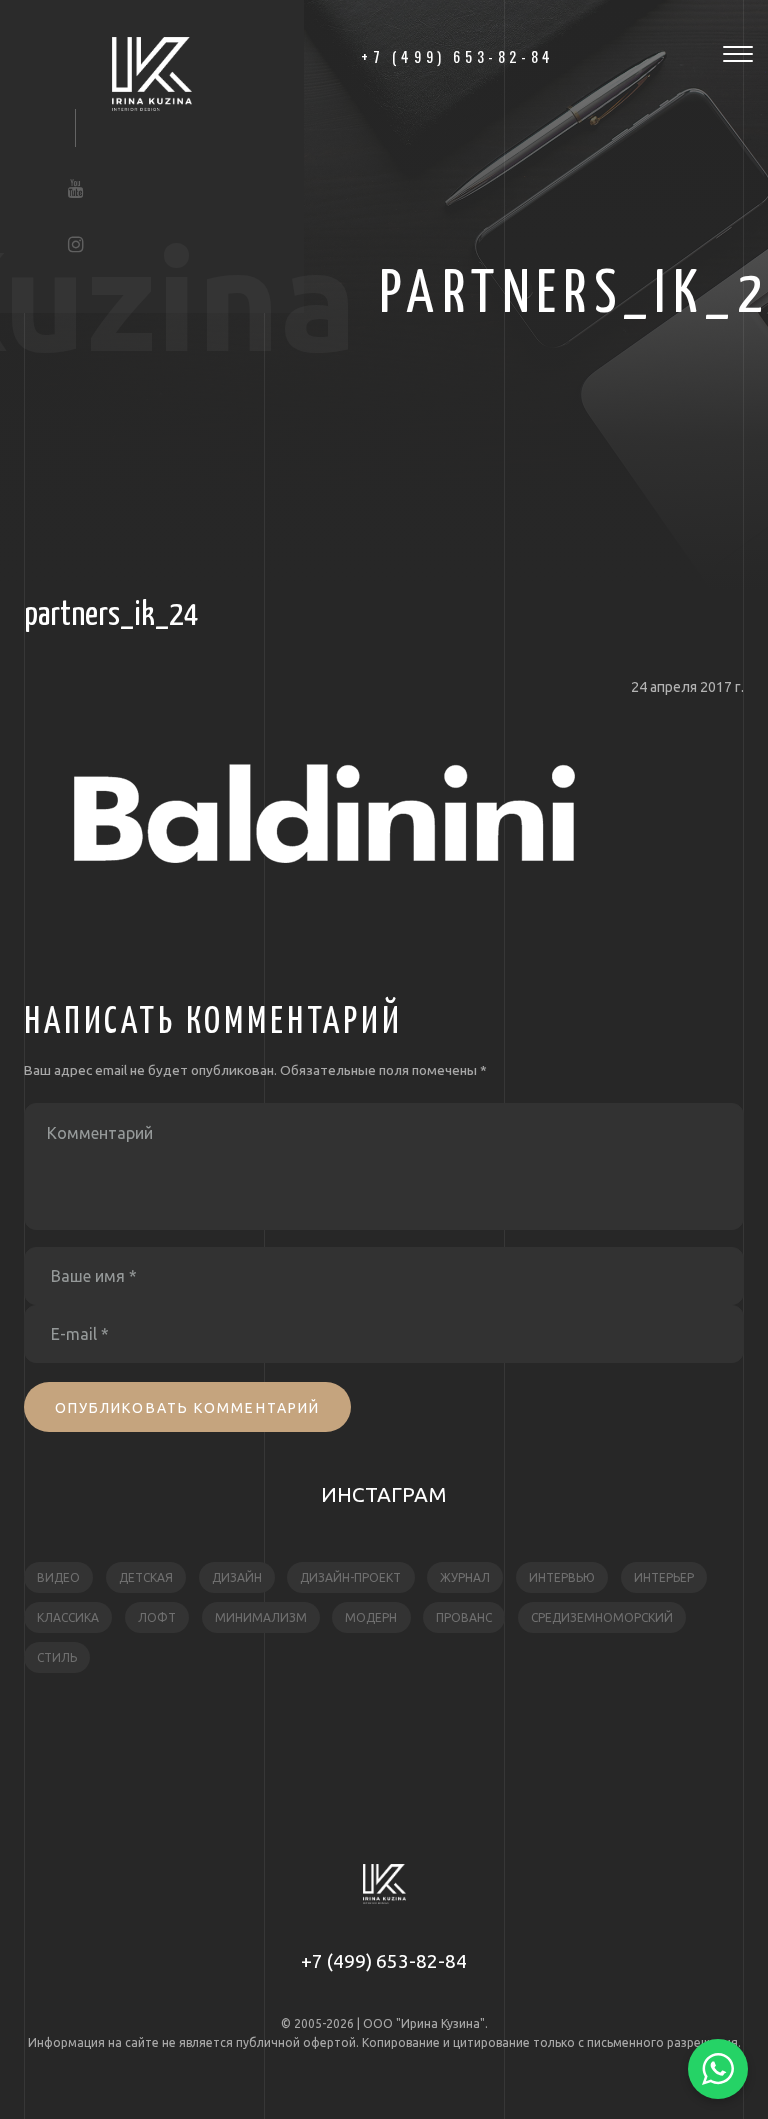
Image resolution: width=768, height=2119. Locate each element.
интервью (562, 1577)
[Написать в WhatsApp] (718, 2069)
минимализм (261, 1617)
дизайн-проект (350, 1577)
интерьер (664, 1577)
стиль (57, 1657)
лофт (157, 1617)
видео (58, 1577)
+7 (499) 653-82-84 (384, 1961)
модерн (371, 1617)
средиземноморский (602, 1617)
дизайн (237, 1577)
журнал (465, 1577)
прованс (464, 1617)
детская (146, 1577)
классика (68, 1617)
